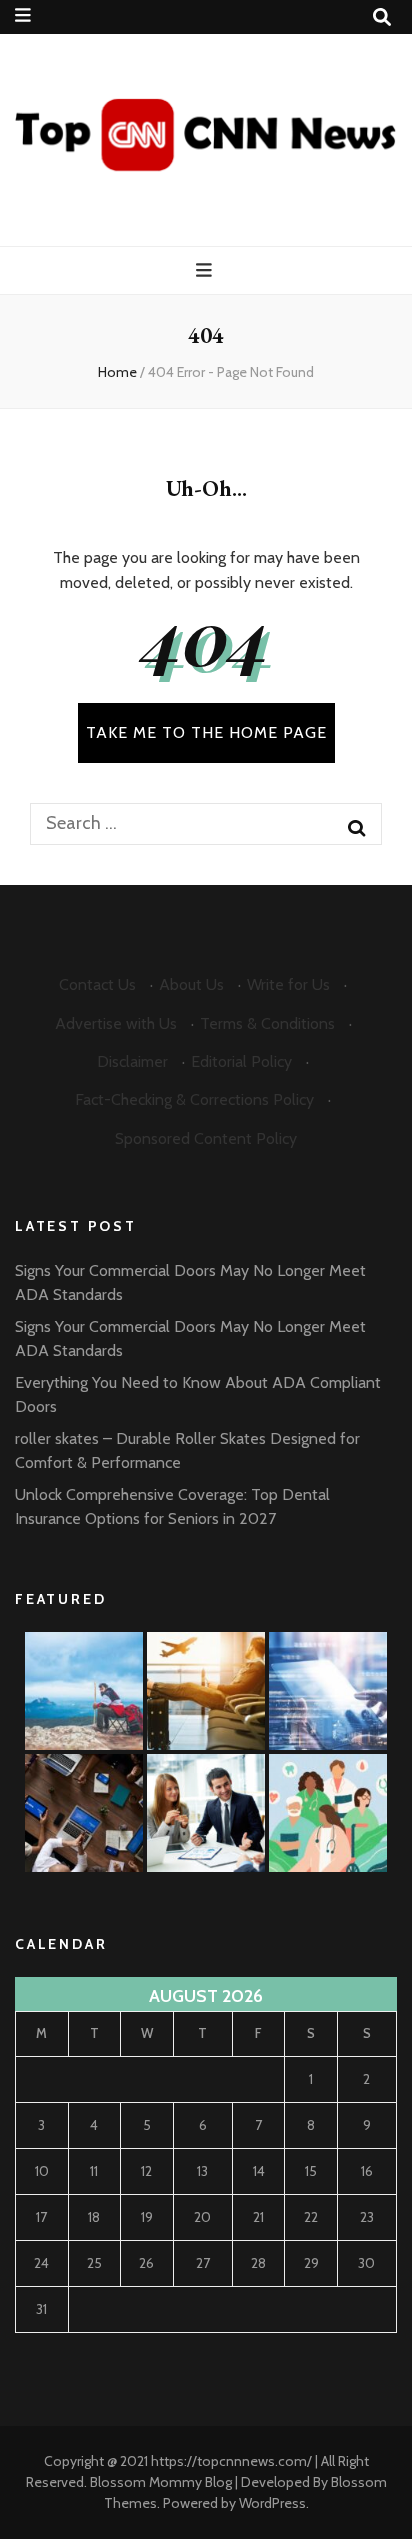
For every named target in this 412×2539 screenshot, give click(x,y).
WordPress (272, 2503)
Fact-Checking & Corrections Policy (194, 1099)
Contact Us (97, 984)
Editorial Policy (241, 1061)
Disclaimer (132, 1061)
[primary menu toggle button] (206, 270)
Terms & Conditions (267, 1023)
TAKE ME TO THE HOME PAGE (206, 732)
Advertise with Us (116, 1023)
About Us (191, 984)
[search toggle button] (382, 17)
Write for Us (288, 984)
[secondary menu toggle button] (23, 15)
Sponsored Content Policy (206, 1138)
